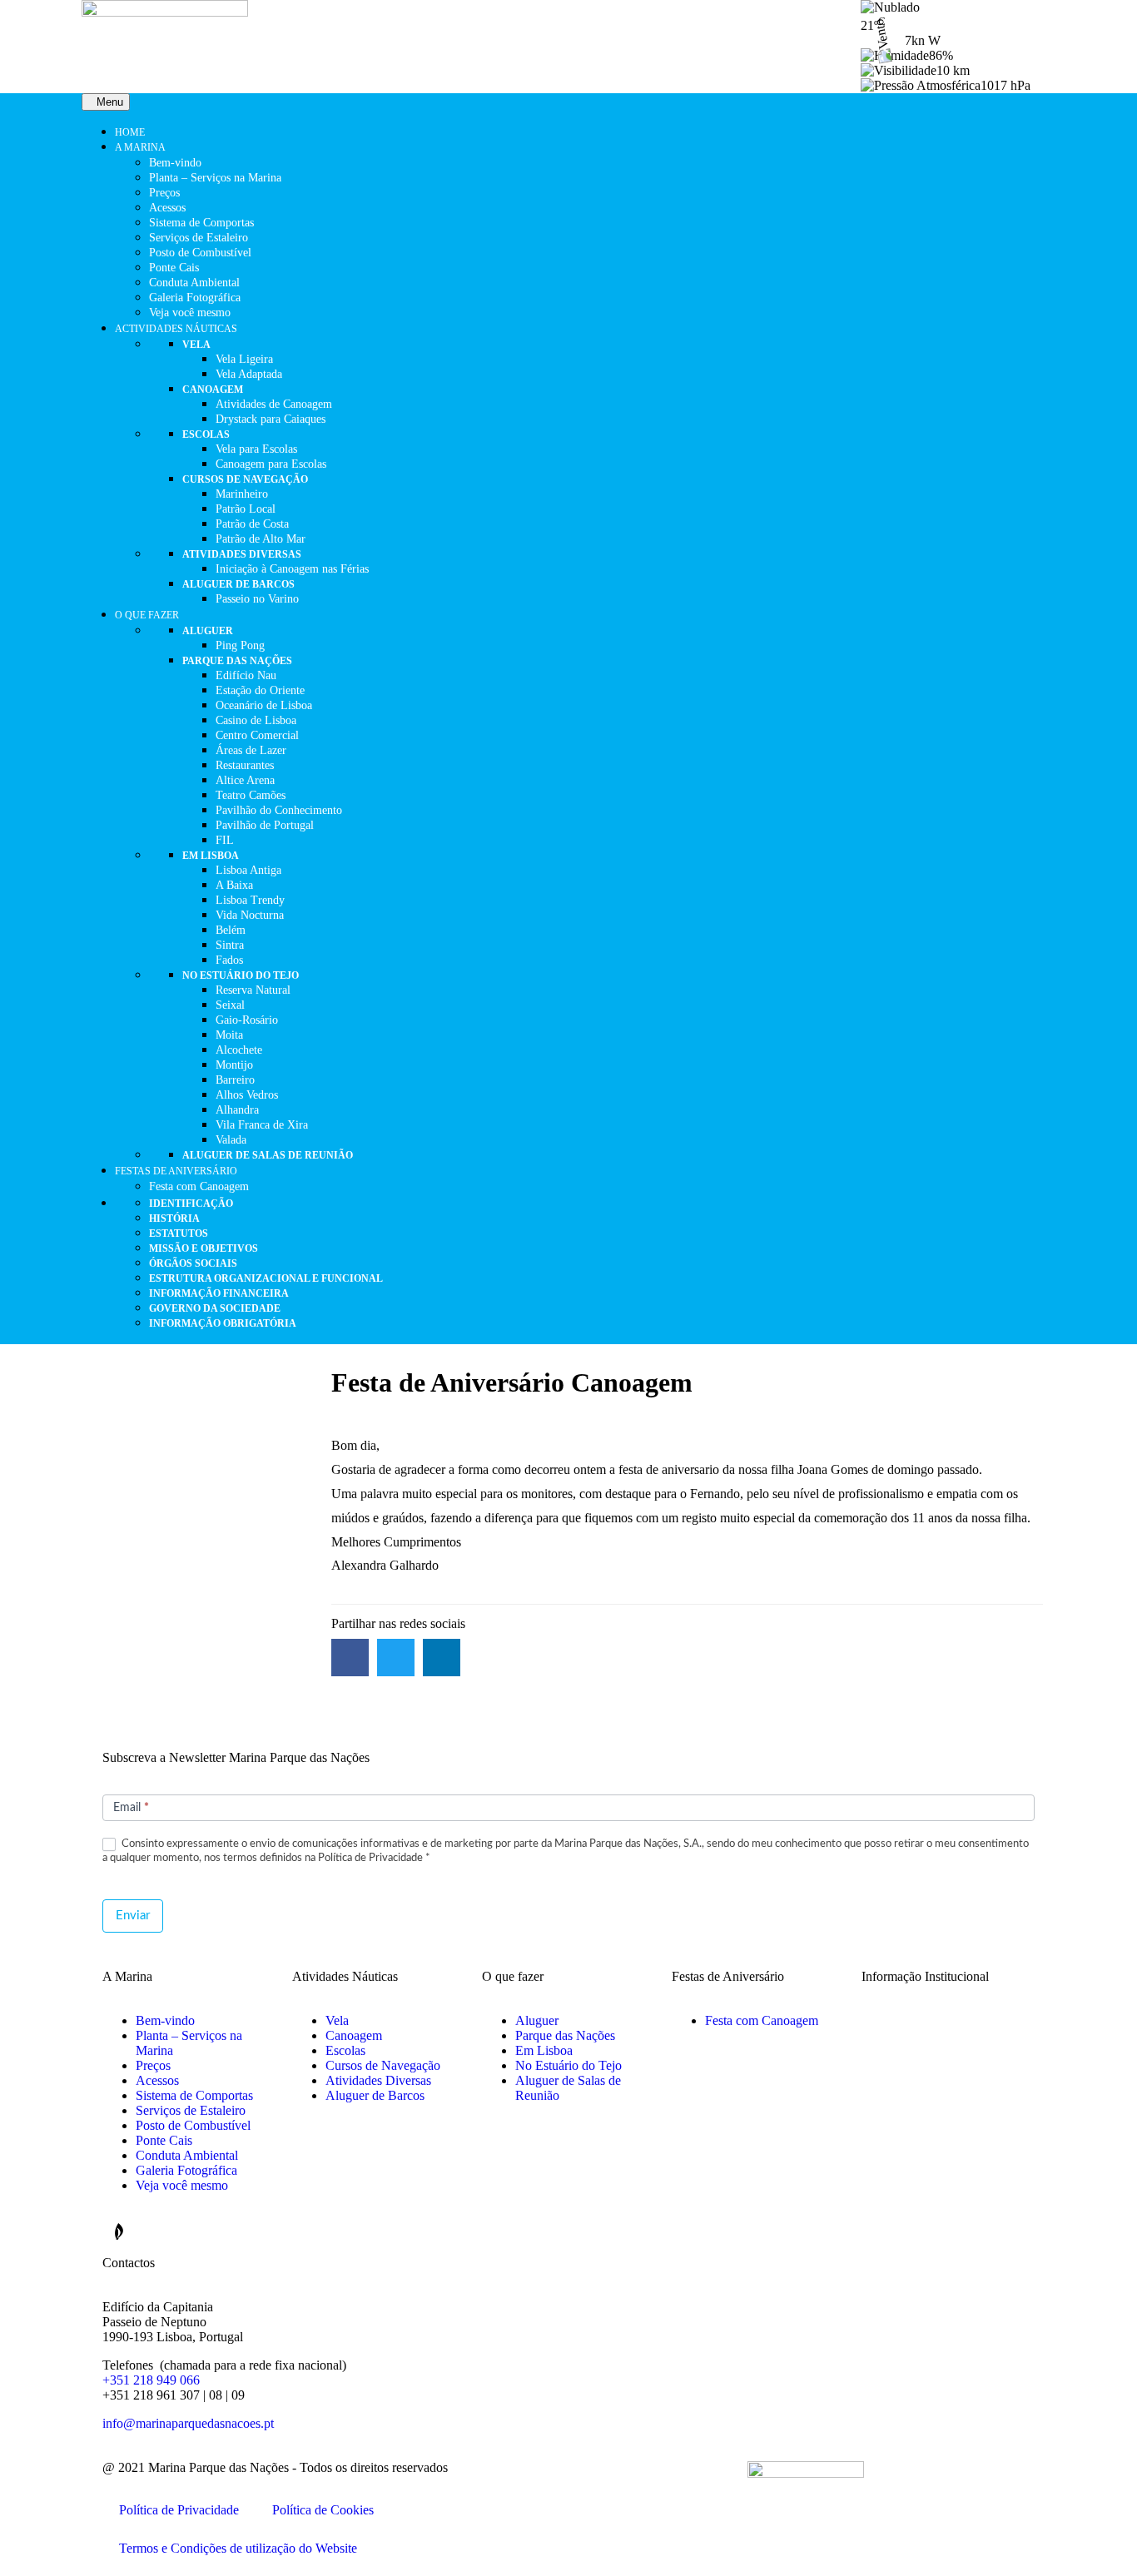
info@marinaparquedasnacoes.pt (188, 2423)
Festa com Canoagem (762, 2020)
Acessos (157, 2080)
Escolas (345, 2050)
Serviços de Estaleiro (191, 2110)
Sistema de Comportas (194, 2095)
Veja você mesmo (182, 2185)
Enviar (133, 1916)
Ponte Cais (164, 2140)
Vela (337, 2020)
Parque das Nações (565, 2035)
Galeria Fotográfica (186, 2170)
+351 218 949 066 (151, 2380)
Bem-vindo (165, 2020)
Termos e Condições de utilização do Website (238, 2548)
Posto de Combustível (193, 2125)
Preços (153, 2065)
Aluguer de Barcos (375, 2095)
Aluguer (537, 2020)
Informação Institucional (925, 1976)
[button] (350, 1658)
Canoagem (354, 2035)
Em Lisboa (544, 2050)
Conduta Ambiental (187, 2155)
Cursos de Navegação (383, 2065)
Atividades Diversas (378, 2080)
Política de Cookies (323, 2510)
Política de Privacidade (179, 2510)
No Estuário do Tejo (568, 2065)
